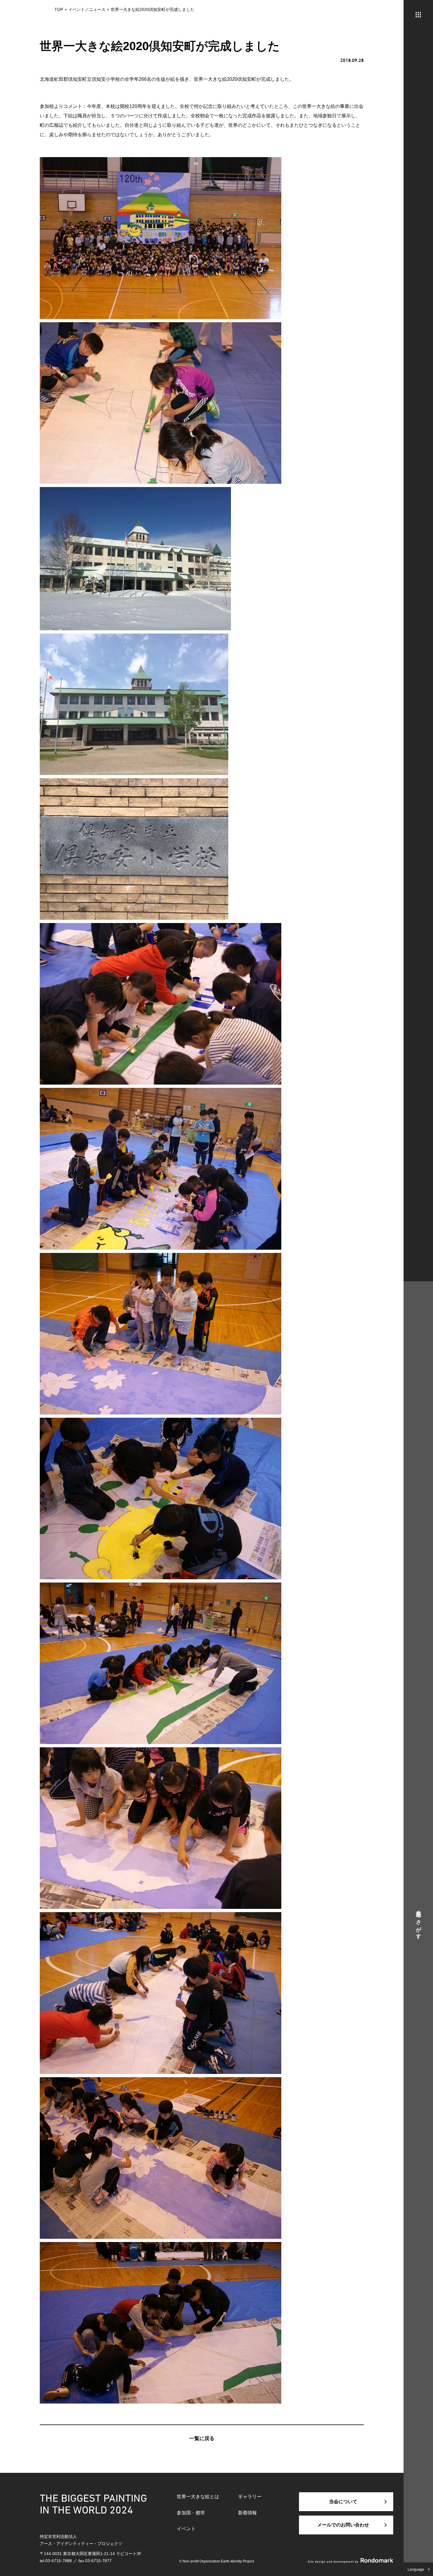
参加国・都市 (191, 2513)
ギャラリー (250, 2497)
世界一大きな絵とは (198, 2497)
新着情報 (247, 2513)
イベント (186, 2529)
